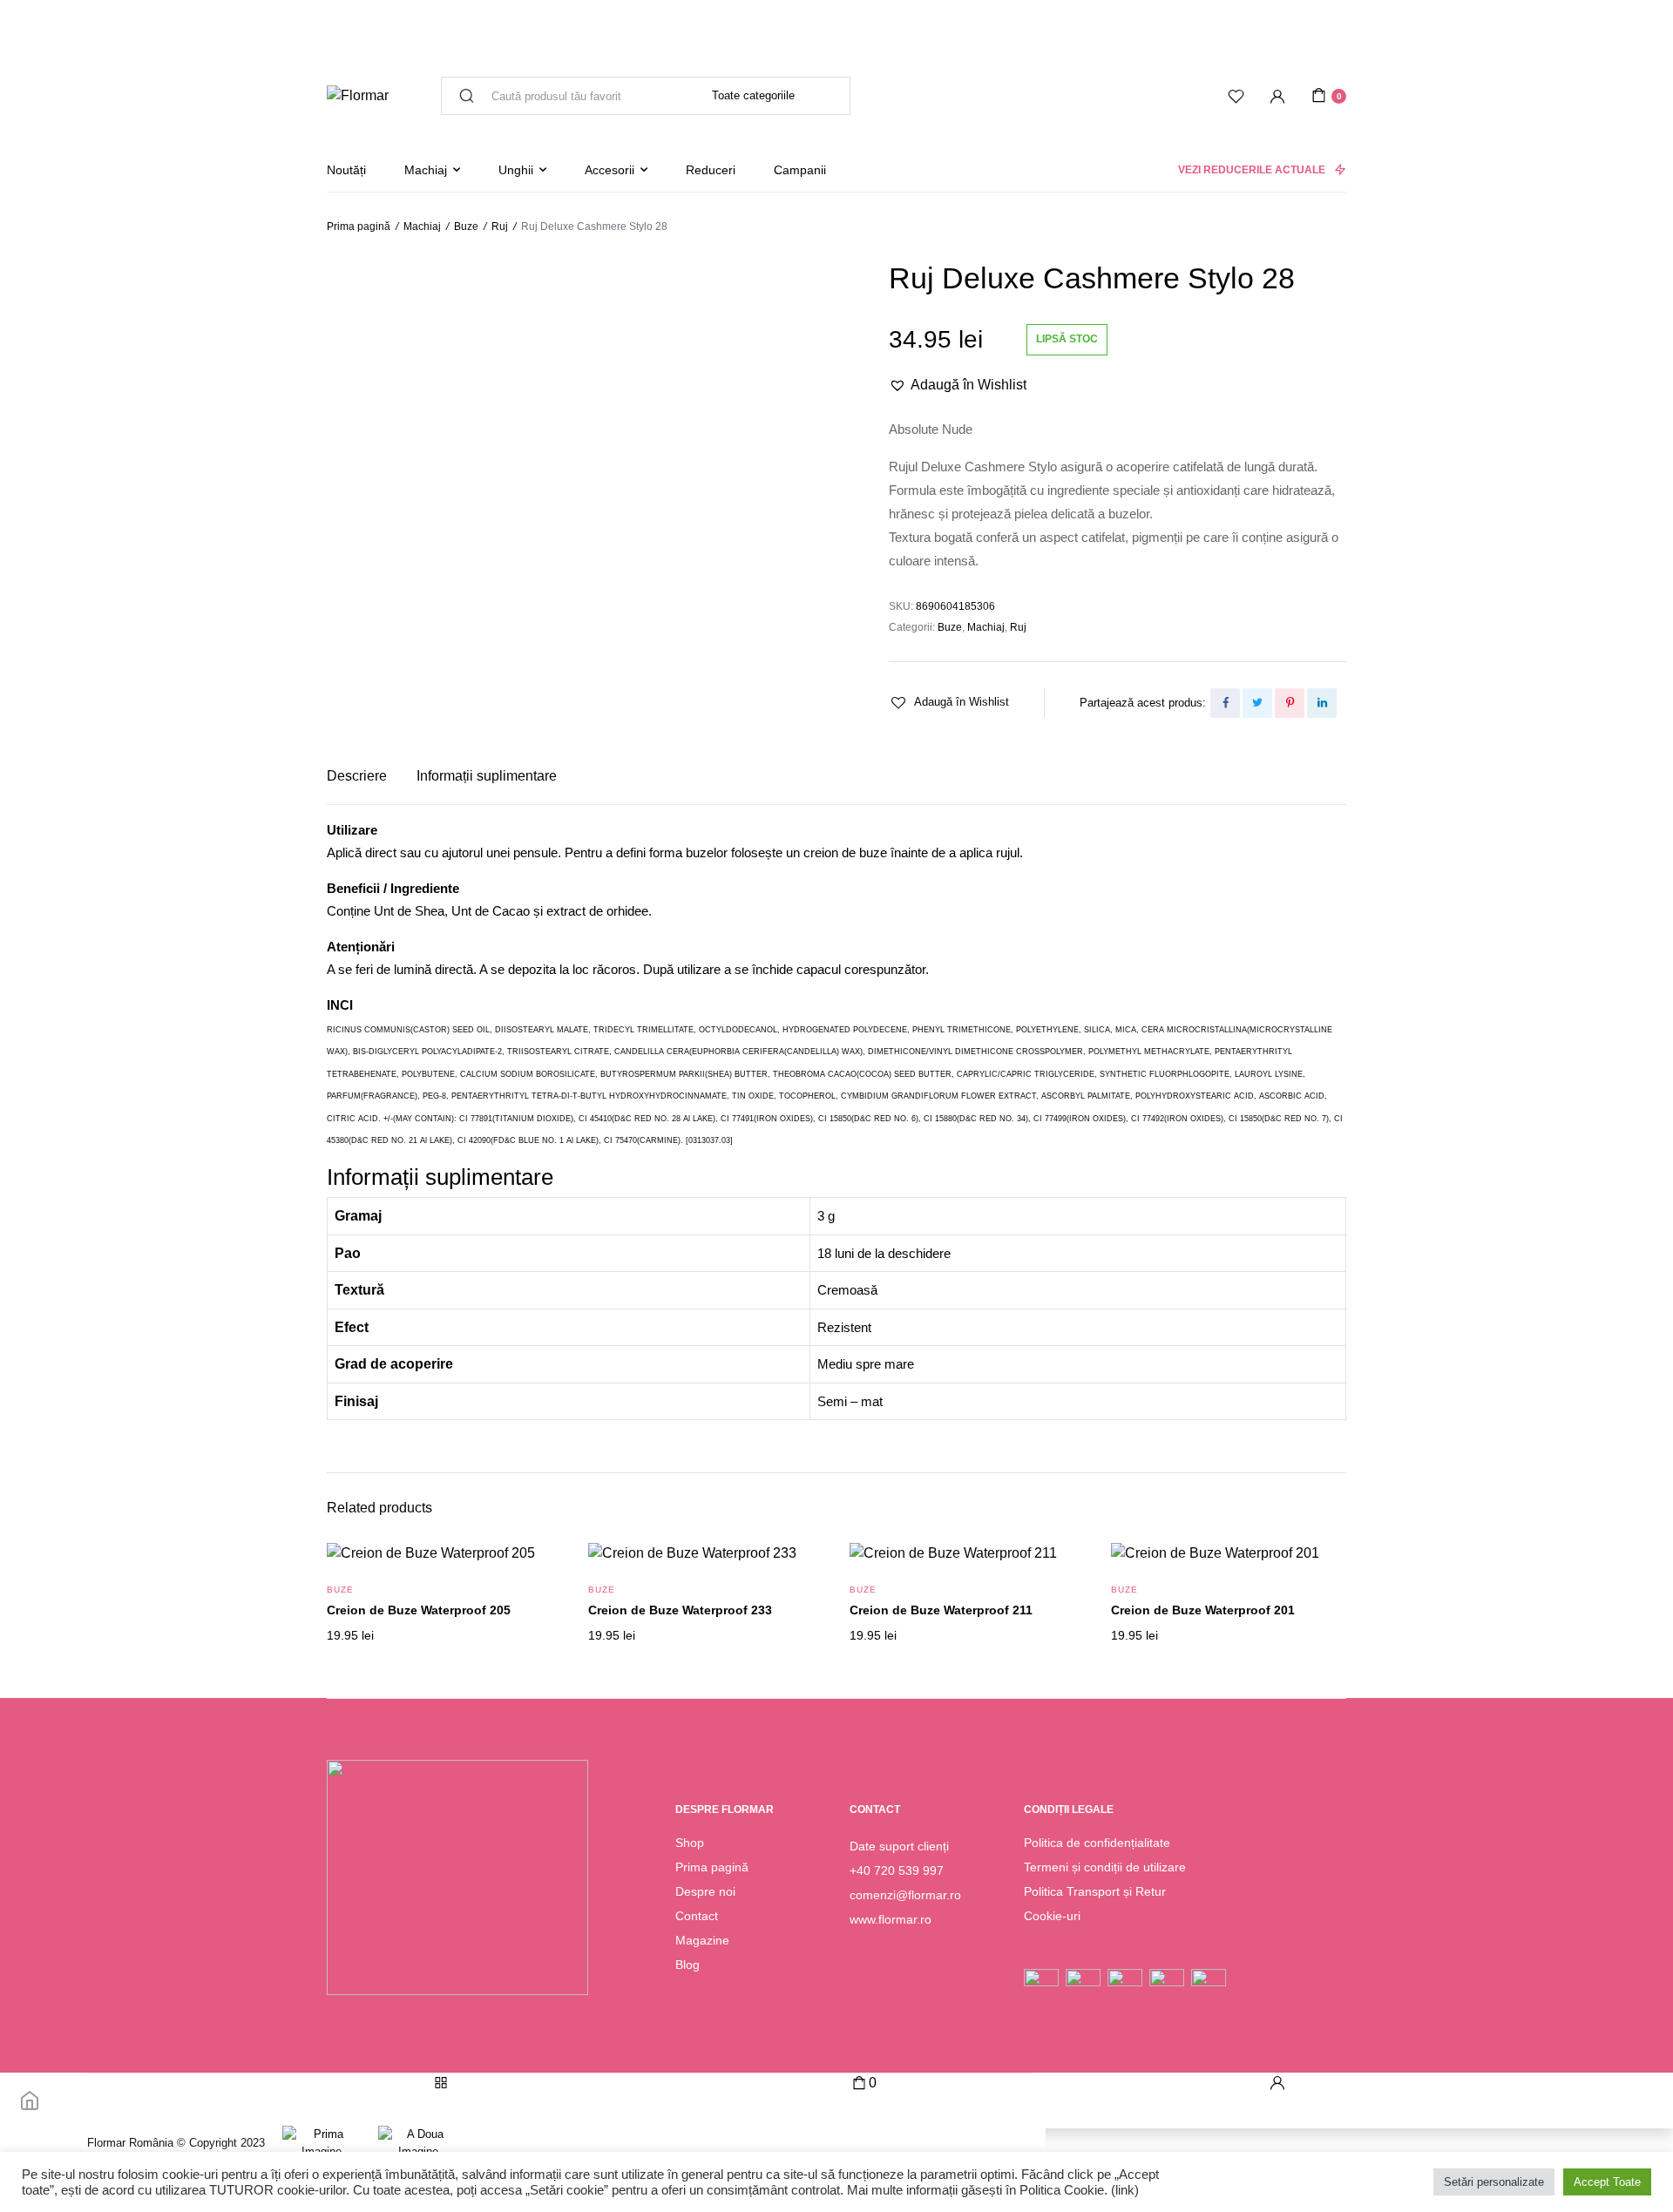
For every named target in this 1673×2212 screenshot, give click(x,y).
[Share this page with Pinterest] (1290, 703)
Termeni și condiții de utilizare (1105, 1867)
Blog (687, 1965)
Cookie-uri (1052, 1916)
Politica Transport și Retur (1095, 1891)
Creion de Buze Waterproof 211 (941, 1610)
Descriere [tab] (357, 776)
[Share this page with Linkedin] (1322, 703)
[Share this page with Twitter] (1257, 703)
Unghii (516, 170)
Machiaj (426, 170)
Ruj (500, 227)
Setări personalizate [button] (1494, 2182)
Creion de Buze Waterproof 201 (1203, 1610)
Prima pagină (359, 227)
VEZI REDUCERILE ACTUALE (1252, 170)
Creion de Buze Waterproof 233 (680, 1610)
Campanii (800, 170)
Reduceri (711, 170)
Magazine (702, 1940)
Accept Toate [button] (1607, 2182)
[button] (958, 385)
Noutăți (346, 170)
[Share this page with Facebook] (1225, 703)
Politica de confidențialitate (1097, 1843)
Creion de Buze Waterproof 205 (419, 1610)
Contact (697, 1916)
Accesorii (610, 170)
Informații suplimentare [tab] (487, 776)
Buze (466, 227)
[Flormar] (358, 96)
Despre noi (705, 1891)
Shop (690, 1843)
